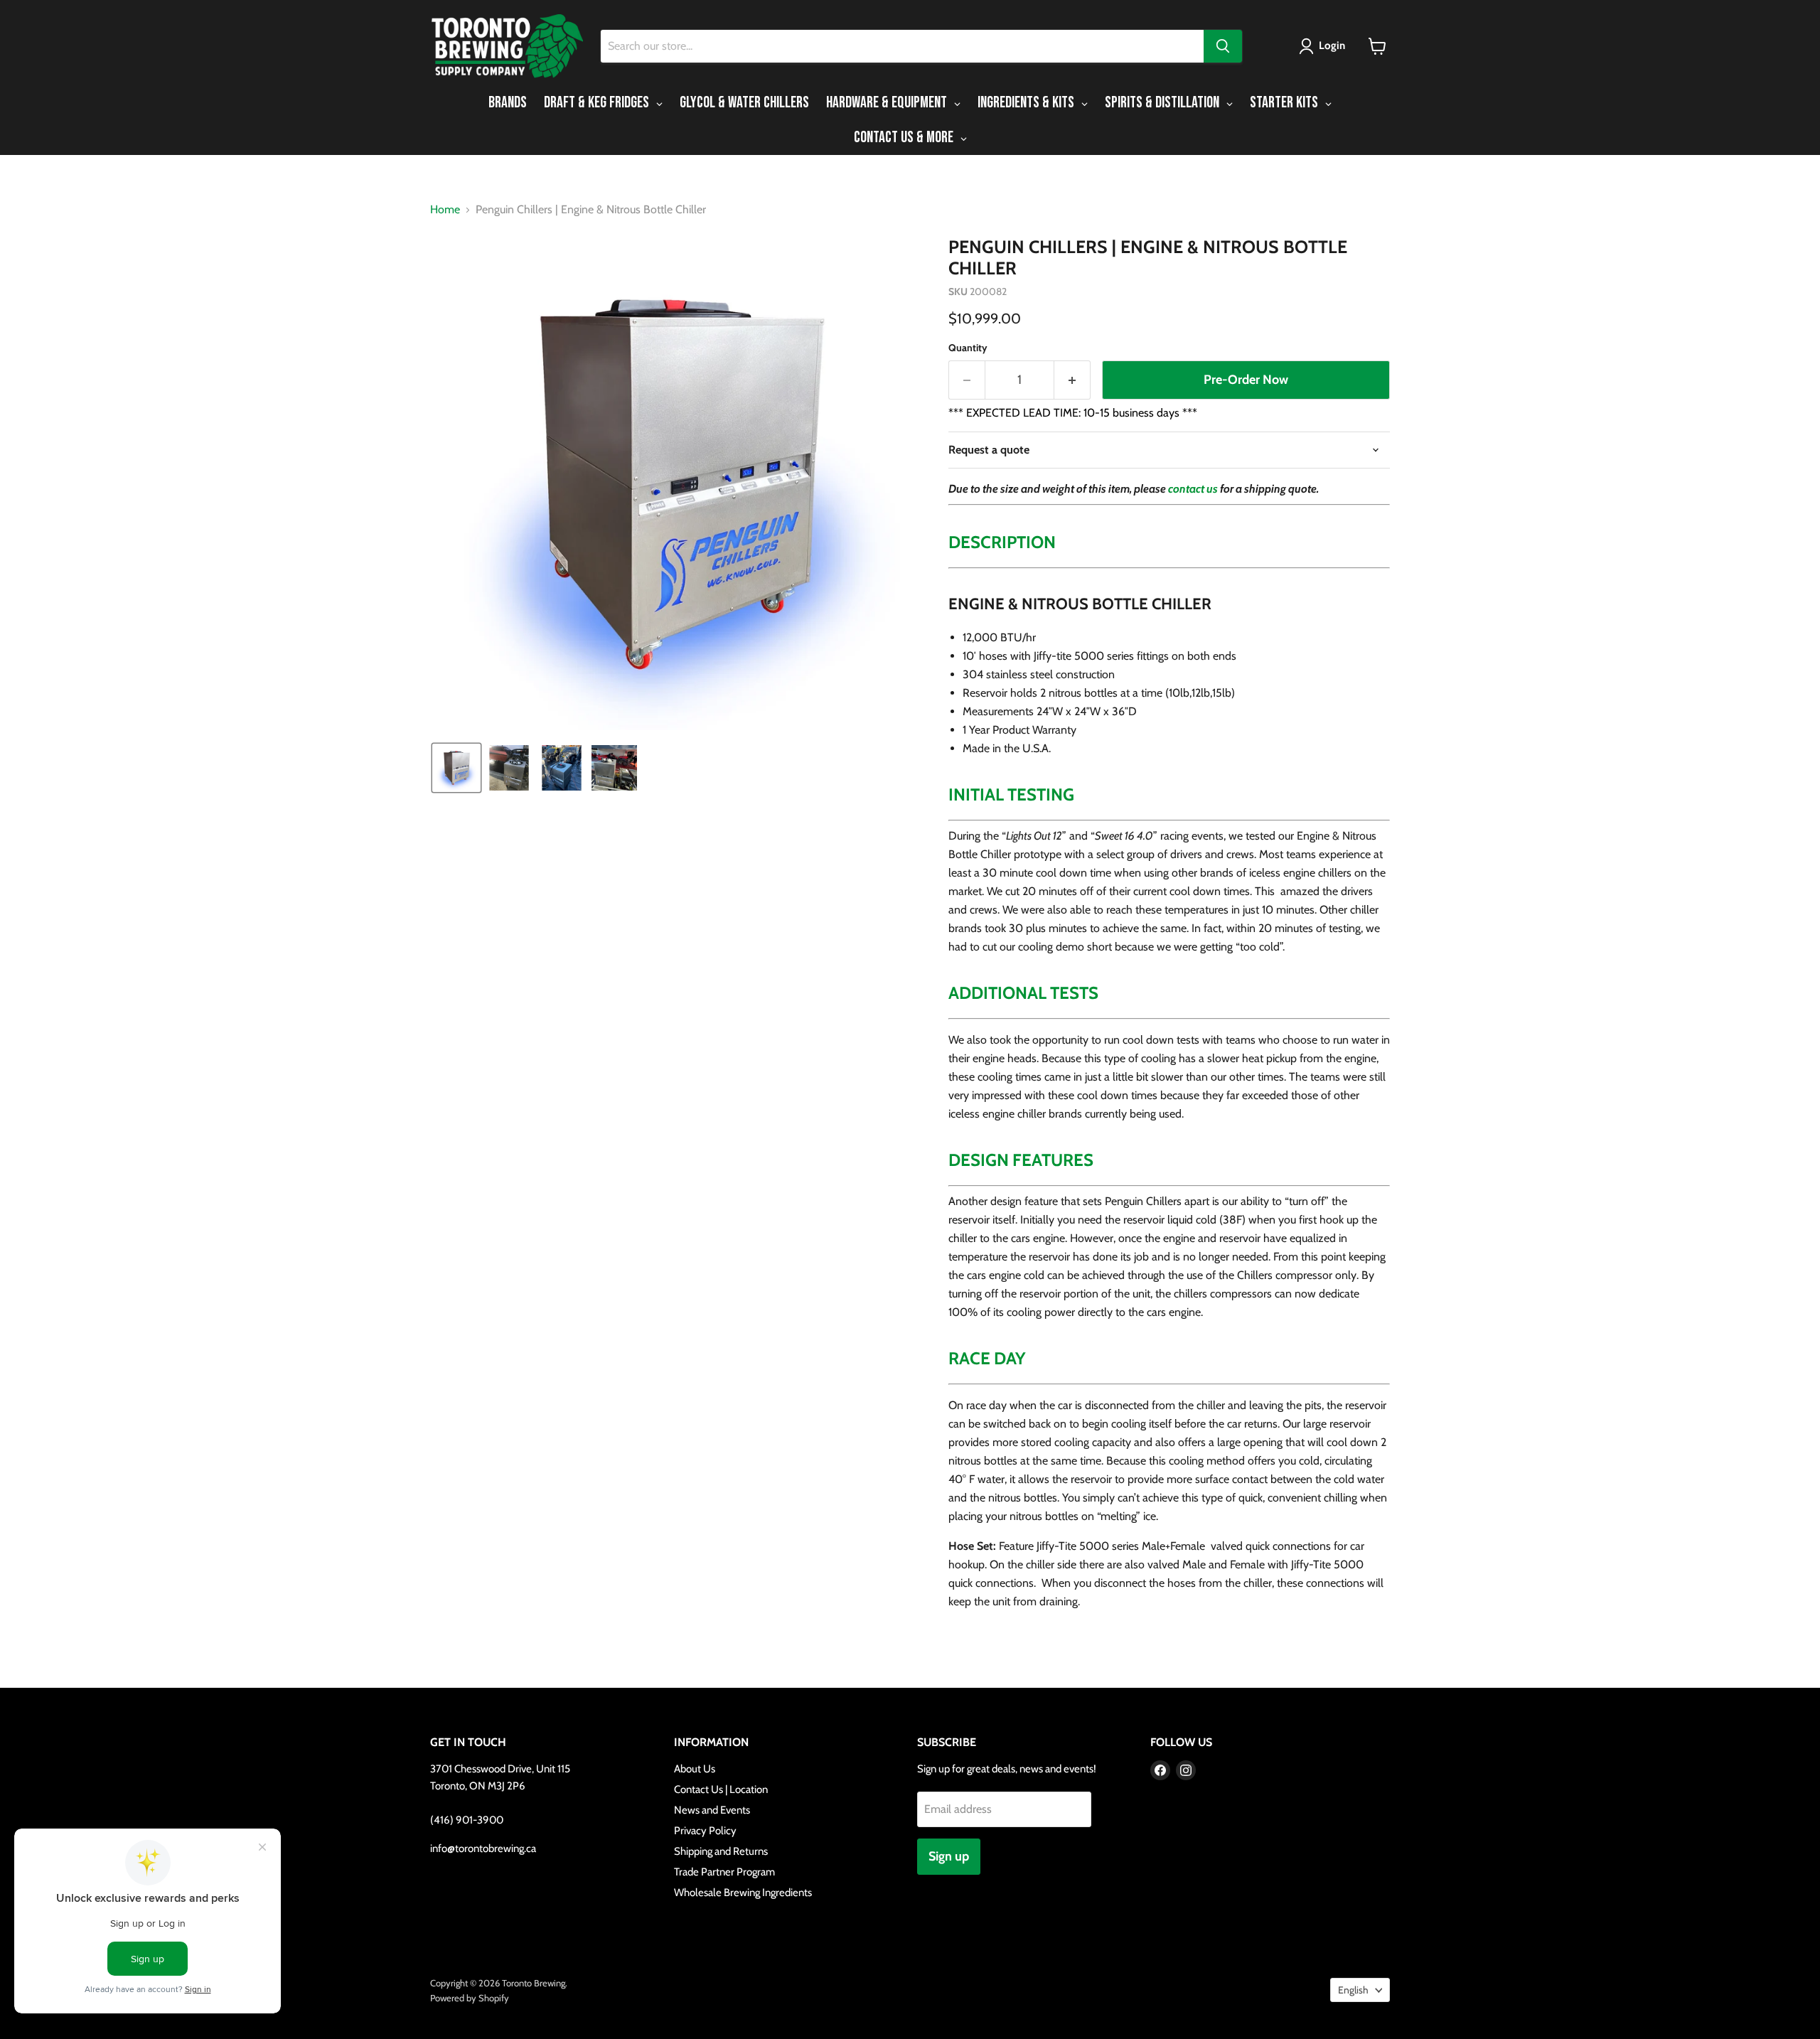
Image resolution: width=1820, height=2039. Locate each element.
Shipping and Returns (721, 1851)
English (1353, 1990)
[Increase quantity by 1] (1072, 380)
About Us (695, 1769)
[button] (1325, 46)
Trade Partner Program (724, 1872)
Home (445, 210)
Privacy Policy (705, 1831)
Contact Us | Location (721, 1789)
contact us (1193, 489)
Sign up (949, 1856)
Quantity (968, 348)
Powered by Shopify (470, 1998)
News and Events (712, 1810)
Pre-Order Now (1246, 380)
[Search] (1223, 46)
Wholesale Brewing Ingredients (743, 1893)
